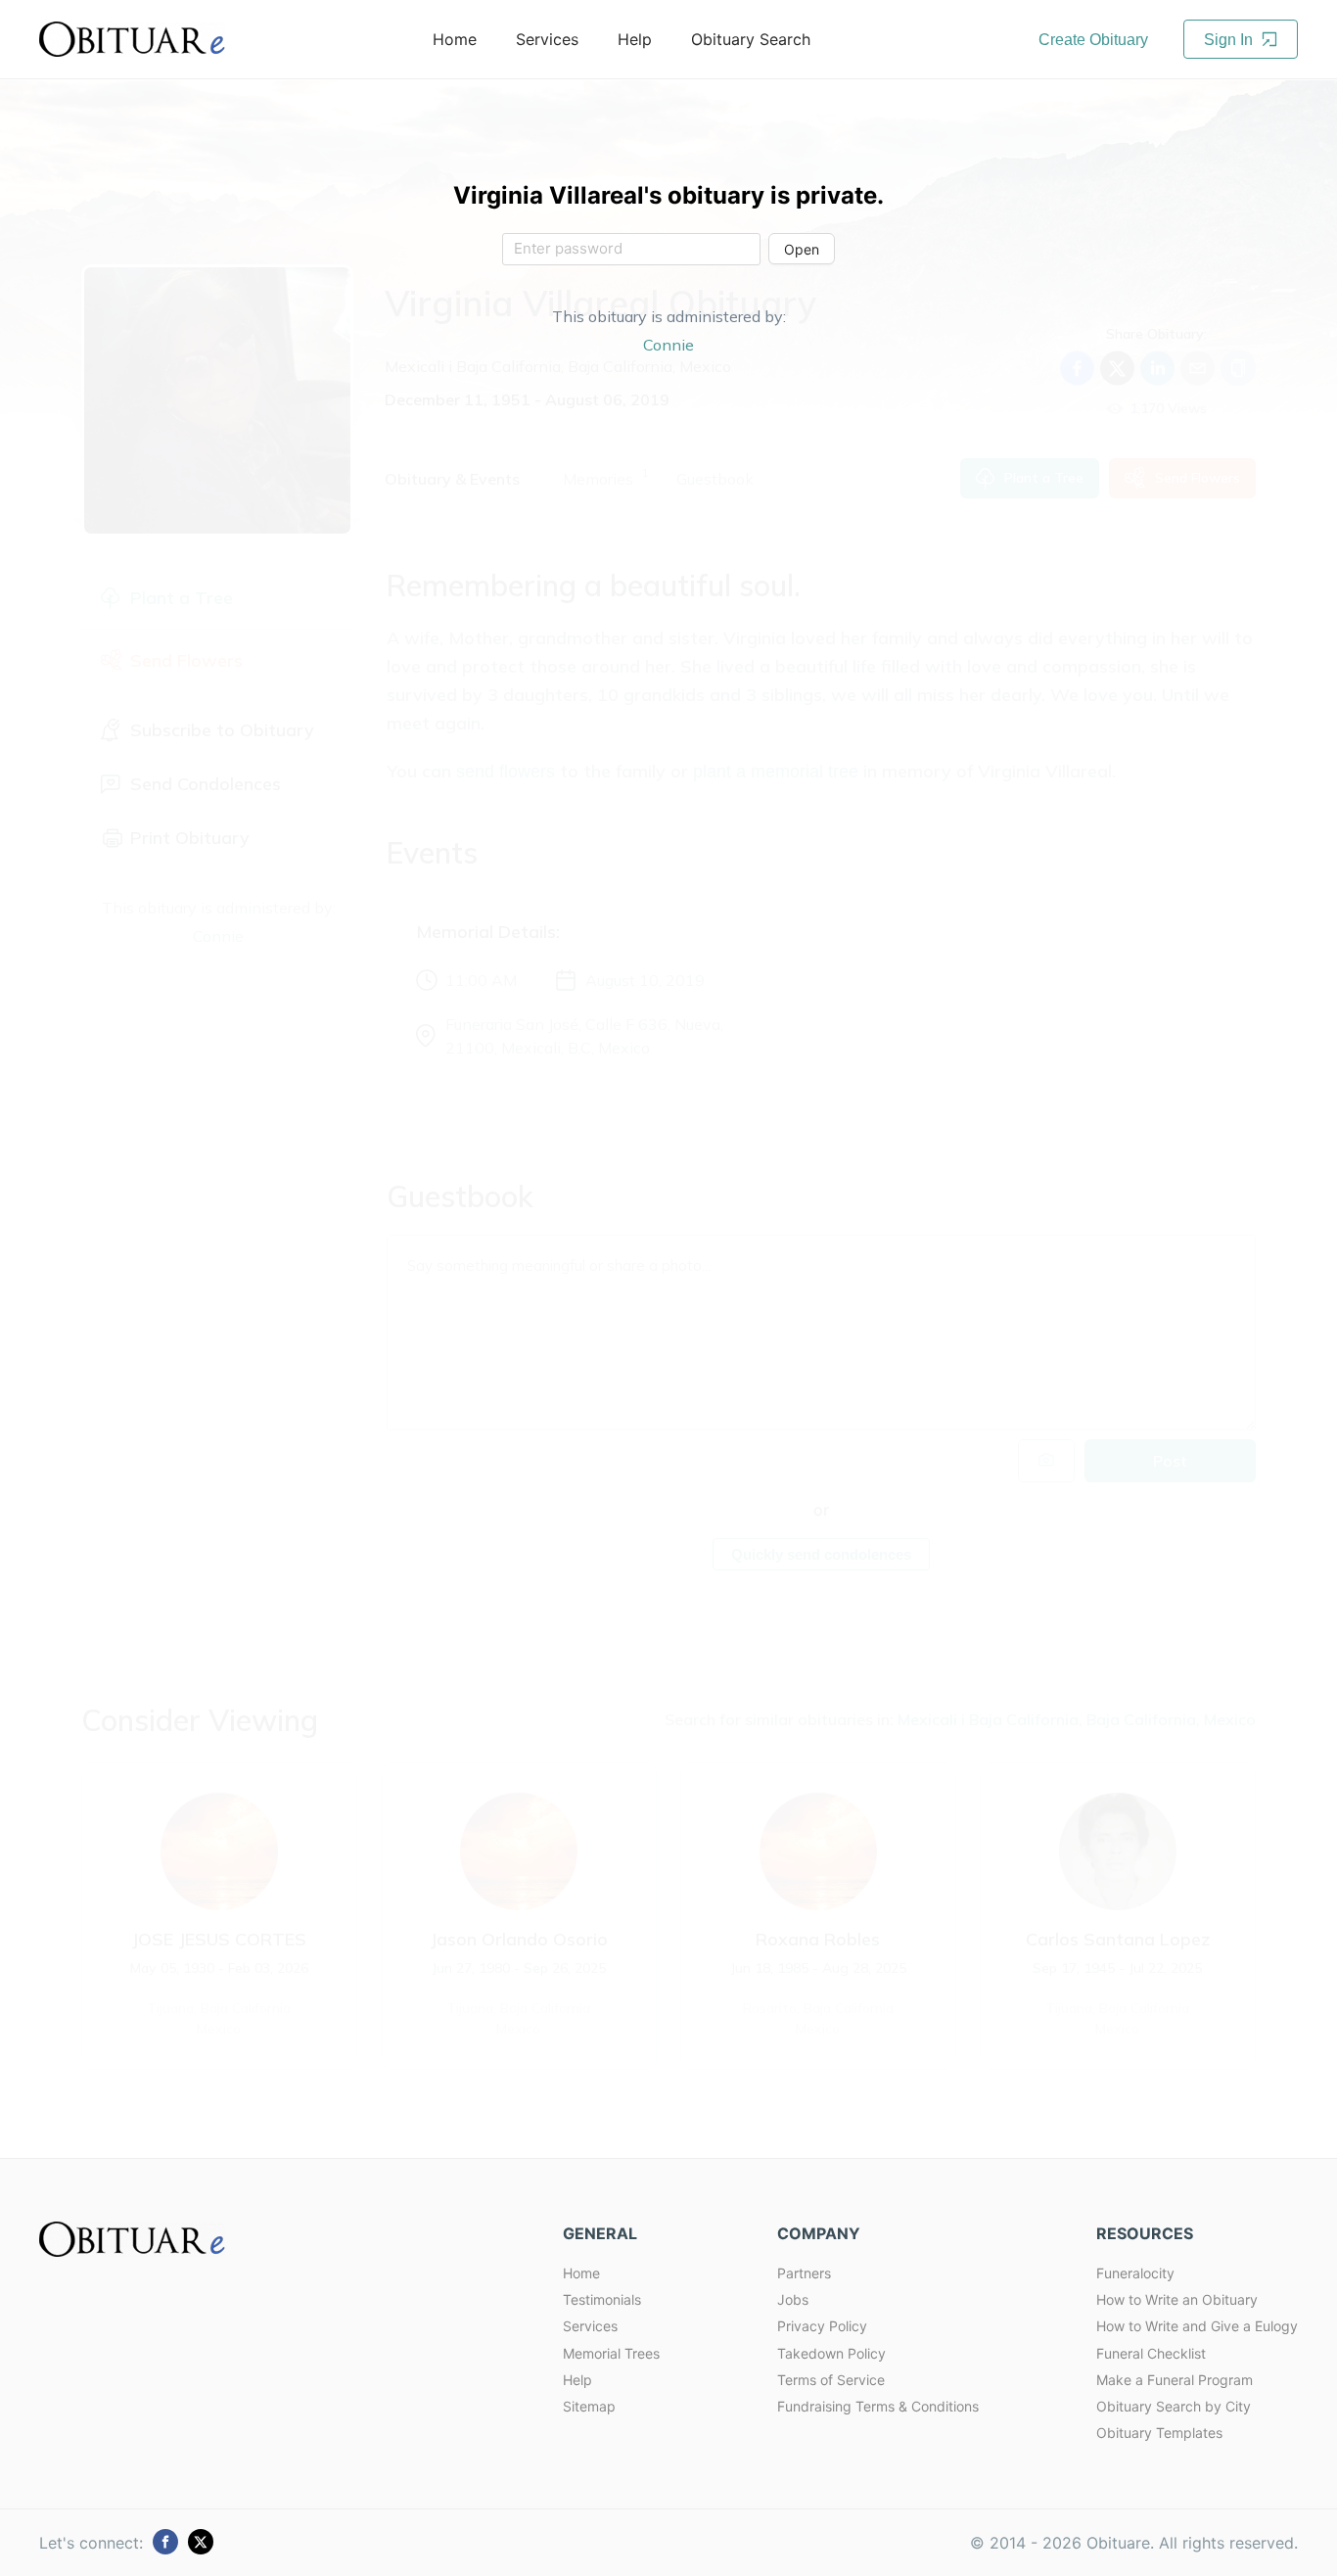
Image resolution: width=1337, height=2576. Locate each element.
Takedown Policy (831, 2353)
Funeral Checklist (1151, 2353)
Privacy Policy (822, 2326)
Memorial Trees (611, 2353)
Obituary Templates (1159, 2433)
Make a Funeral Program (1175, 2380)
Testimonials (602, 2299)
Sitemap (589, 2406)
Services (590, 2326)
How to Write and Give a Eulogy (1197, 2326)
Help (577, 2380)
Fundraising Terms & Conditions (878, 2406)
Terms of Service (831, 2380)
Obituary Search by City (1174, 2406)
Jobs (793, 2299)
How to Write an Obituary (1177, 2299)
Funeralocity (1135, 2273)
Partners (804, 2273)
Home (581, 2273)
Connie (668, 345)
